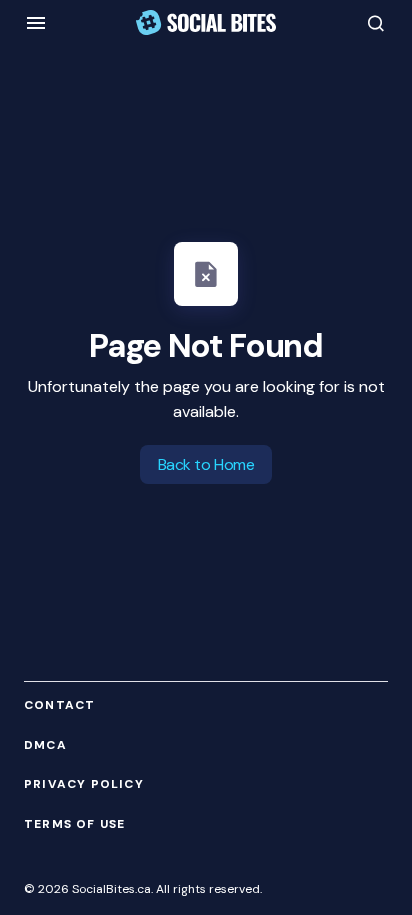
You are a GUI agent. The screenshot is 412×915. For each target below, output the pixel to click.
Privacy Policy (84, 784)
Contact (59, 705)
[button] (36, 23)
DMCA (45, 745)
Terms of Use (74, 824)
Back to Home (206, 464)
